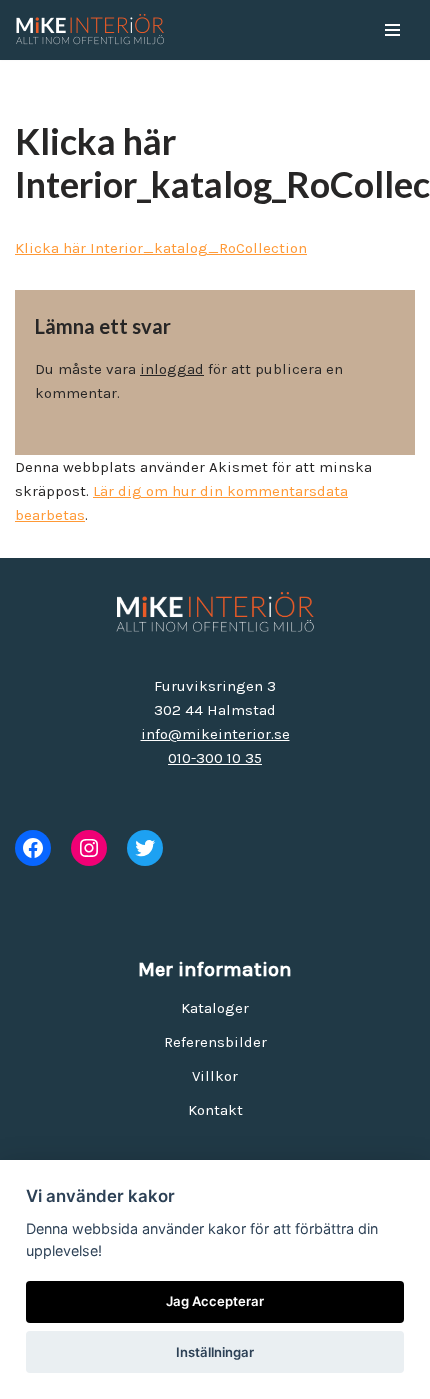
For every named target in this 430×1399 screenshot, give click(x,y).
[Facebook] (33, 848)
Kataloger (215, 1008)
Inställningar (215, 1352)
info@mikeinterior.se (215, 734)
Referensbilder (215, 1042)
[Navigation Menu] (392, 30)
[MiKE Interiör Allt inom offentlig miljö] (90, 30)
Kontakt (215, 1110)
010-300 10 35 (215, 758)
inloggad (172, 369)
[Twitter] (145, 848)
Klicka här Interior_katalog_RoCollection (161, 248)
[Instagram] (89, 848)
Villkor (215, 1076)
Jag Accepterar (215, 1301)
